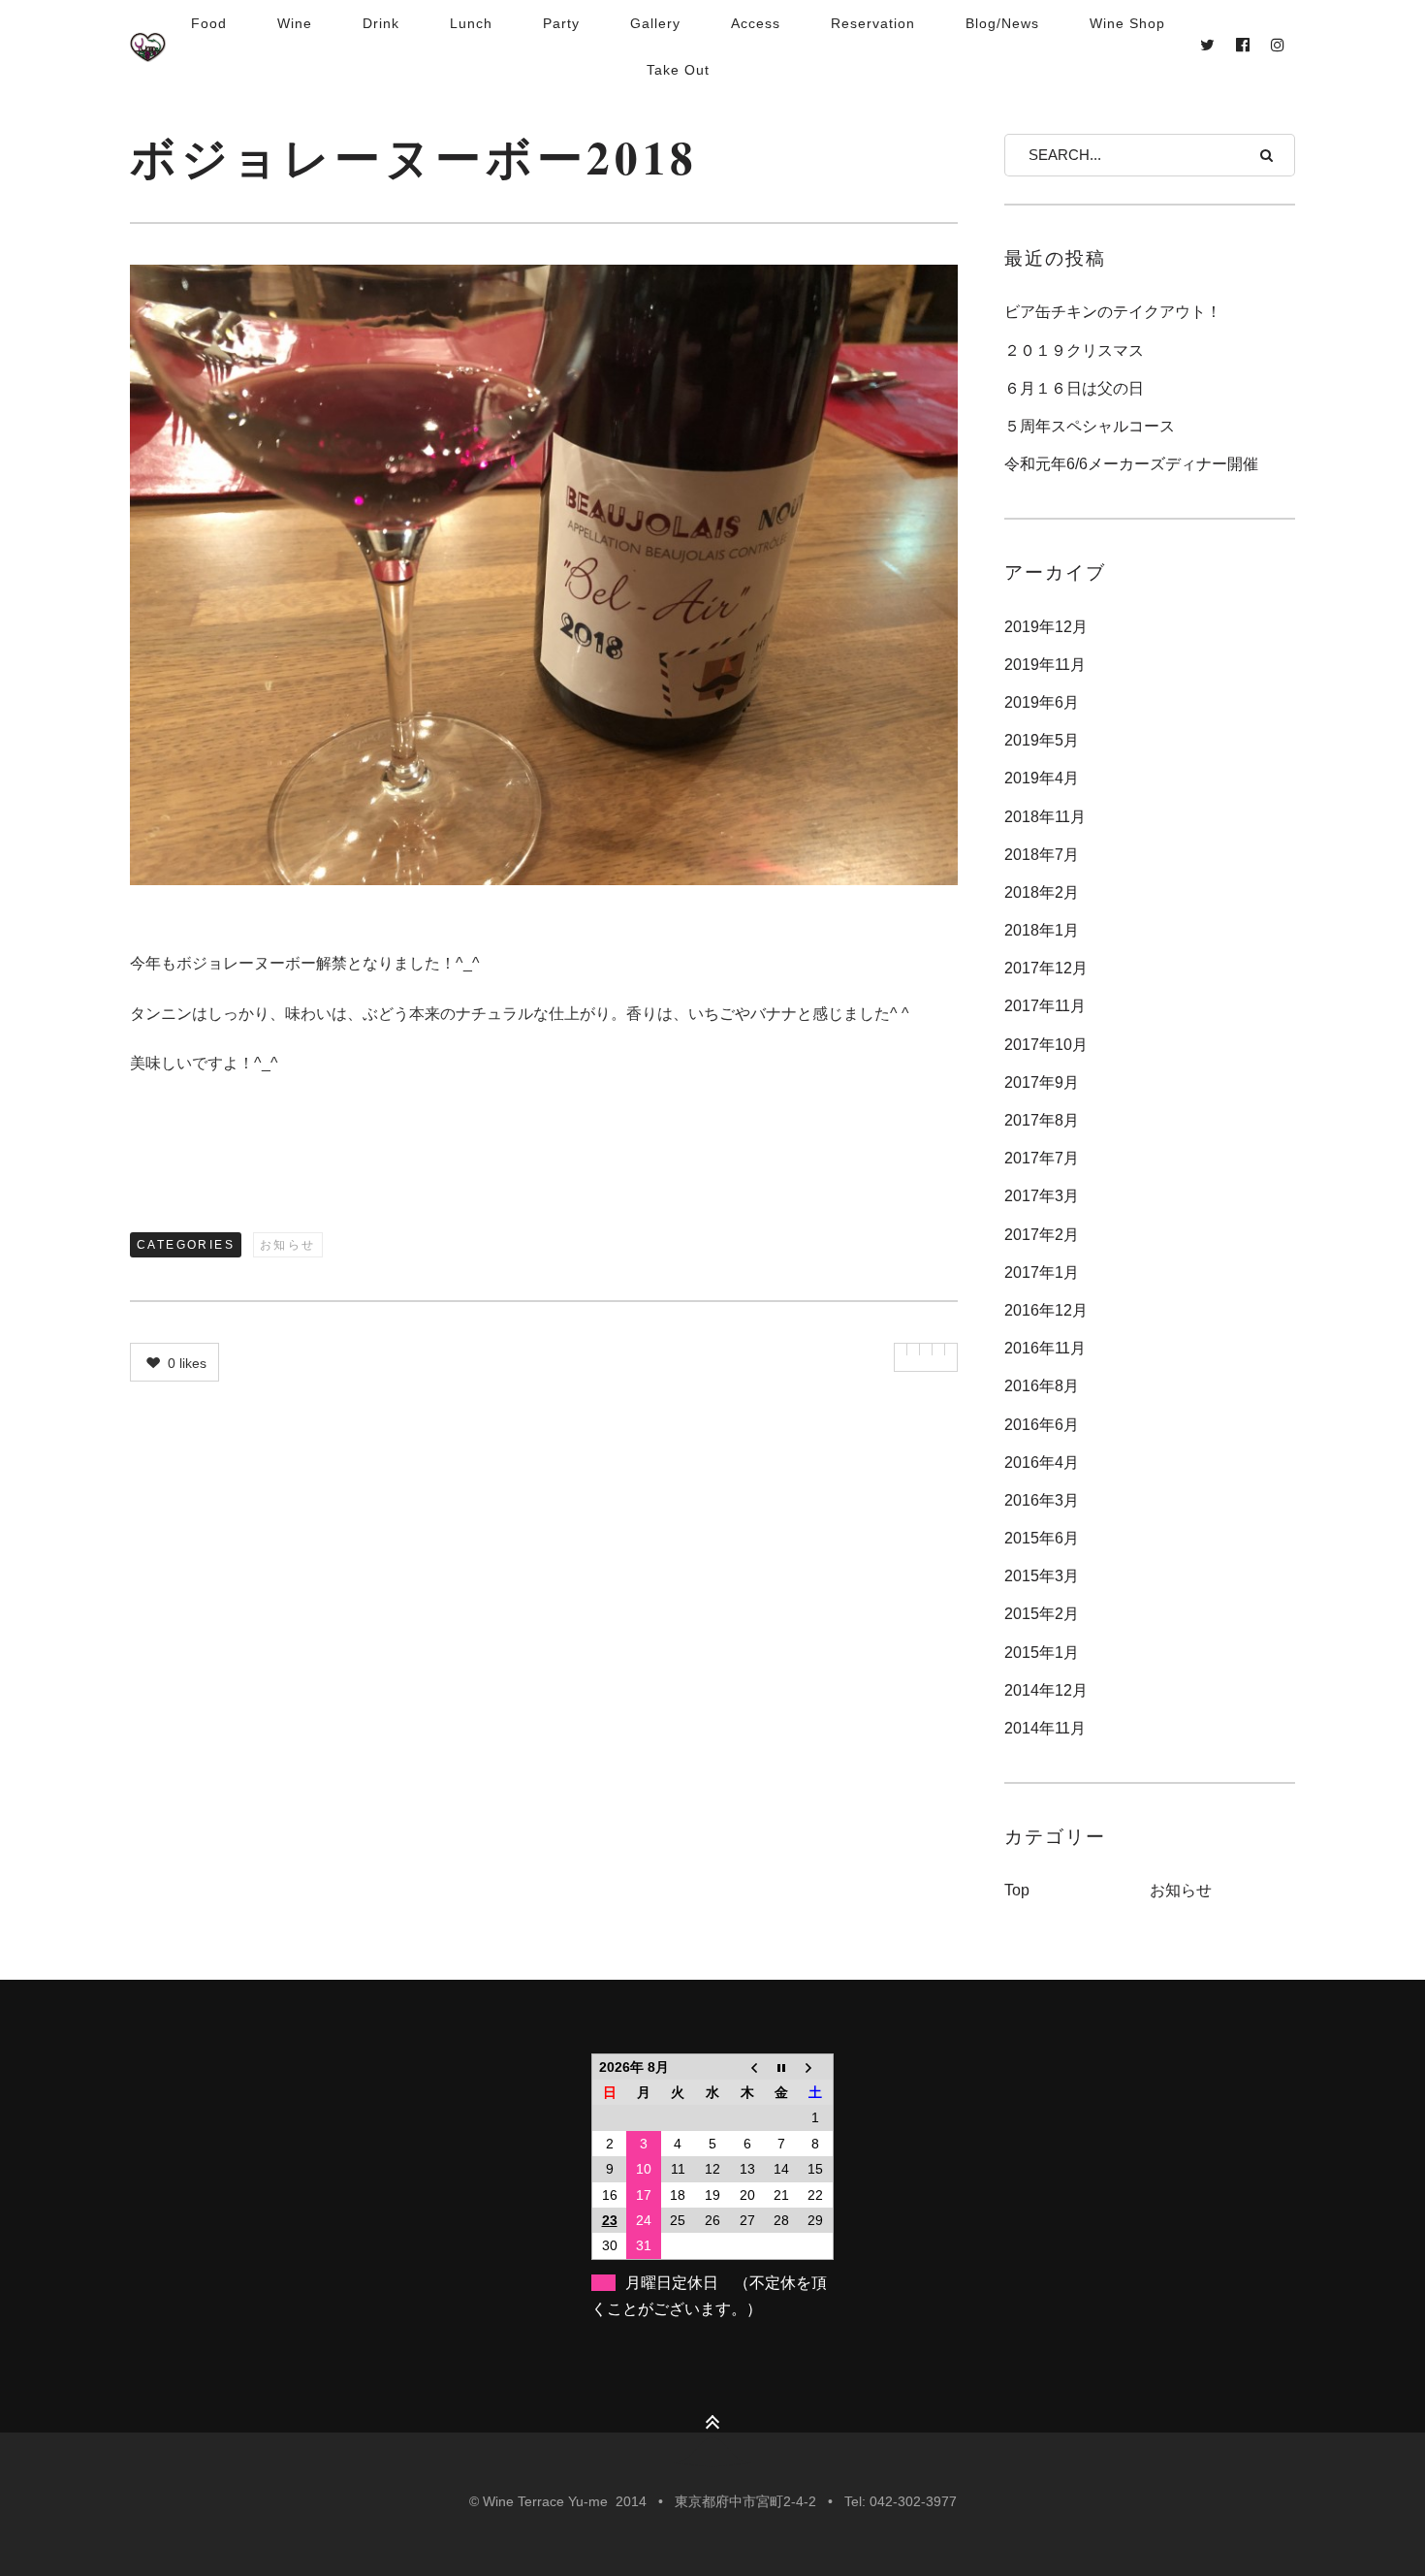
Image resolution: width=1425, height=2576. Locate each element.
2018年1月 (1042, 930)
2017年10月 (1046, 1045)
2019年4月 (1042, 778)
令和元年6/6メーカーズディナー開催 (1131, 464)
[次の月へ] (816, 2067)
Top (1017, 1890)
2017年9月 (1042, 1082)
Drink (381, 23)
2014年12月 (1046, 1690)
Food (209, 23)
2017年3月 (1042, 1196)
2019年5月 (1042, 740)
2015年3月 (1042, 1576)
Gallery (655, 23)
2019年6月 (1042, 702)
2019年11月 (1045, 665)
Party (561, 23)
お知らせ (288, 1245)
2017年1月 (1042, 1272)
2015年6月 (1042, 1538)
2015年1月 (1042, 1653)
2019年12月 (1046, 627)
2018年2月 (1042, 892)
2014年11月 (1045, 1728)
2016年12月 (1046, 1310)
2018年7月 (1042, 855)
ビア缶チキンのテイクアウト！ (1113, 312)
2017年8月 (1042, 1120)
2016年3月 (1042, 1500)
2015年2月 (1042, 1614)
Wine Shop (1127, 23)
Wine (295, 23)
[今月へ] (781, 2067)
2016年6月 (1042, 1425)
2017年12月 (1046, 968)
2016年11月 (1045, 1348)
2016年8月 (1042, 1386)
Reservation (873, 23)
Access (756, 23)
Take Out (678, 70)
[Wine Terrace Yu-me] (148, 47)
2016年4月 (1042, 1463)
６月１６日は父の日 (1074, 388)
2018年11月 (1045, 817)
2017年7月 (1042, 1158)
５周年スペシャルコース (1090, 426)
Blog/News (1002, 23)
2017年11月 (1045, 1006)
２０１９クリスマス (1074, 350)
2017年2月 (1042, 1235)
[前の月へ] (747, 2067)
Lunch (471, 23)
